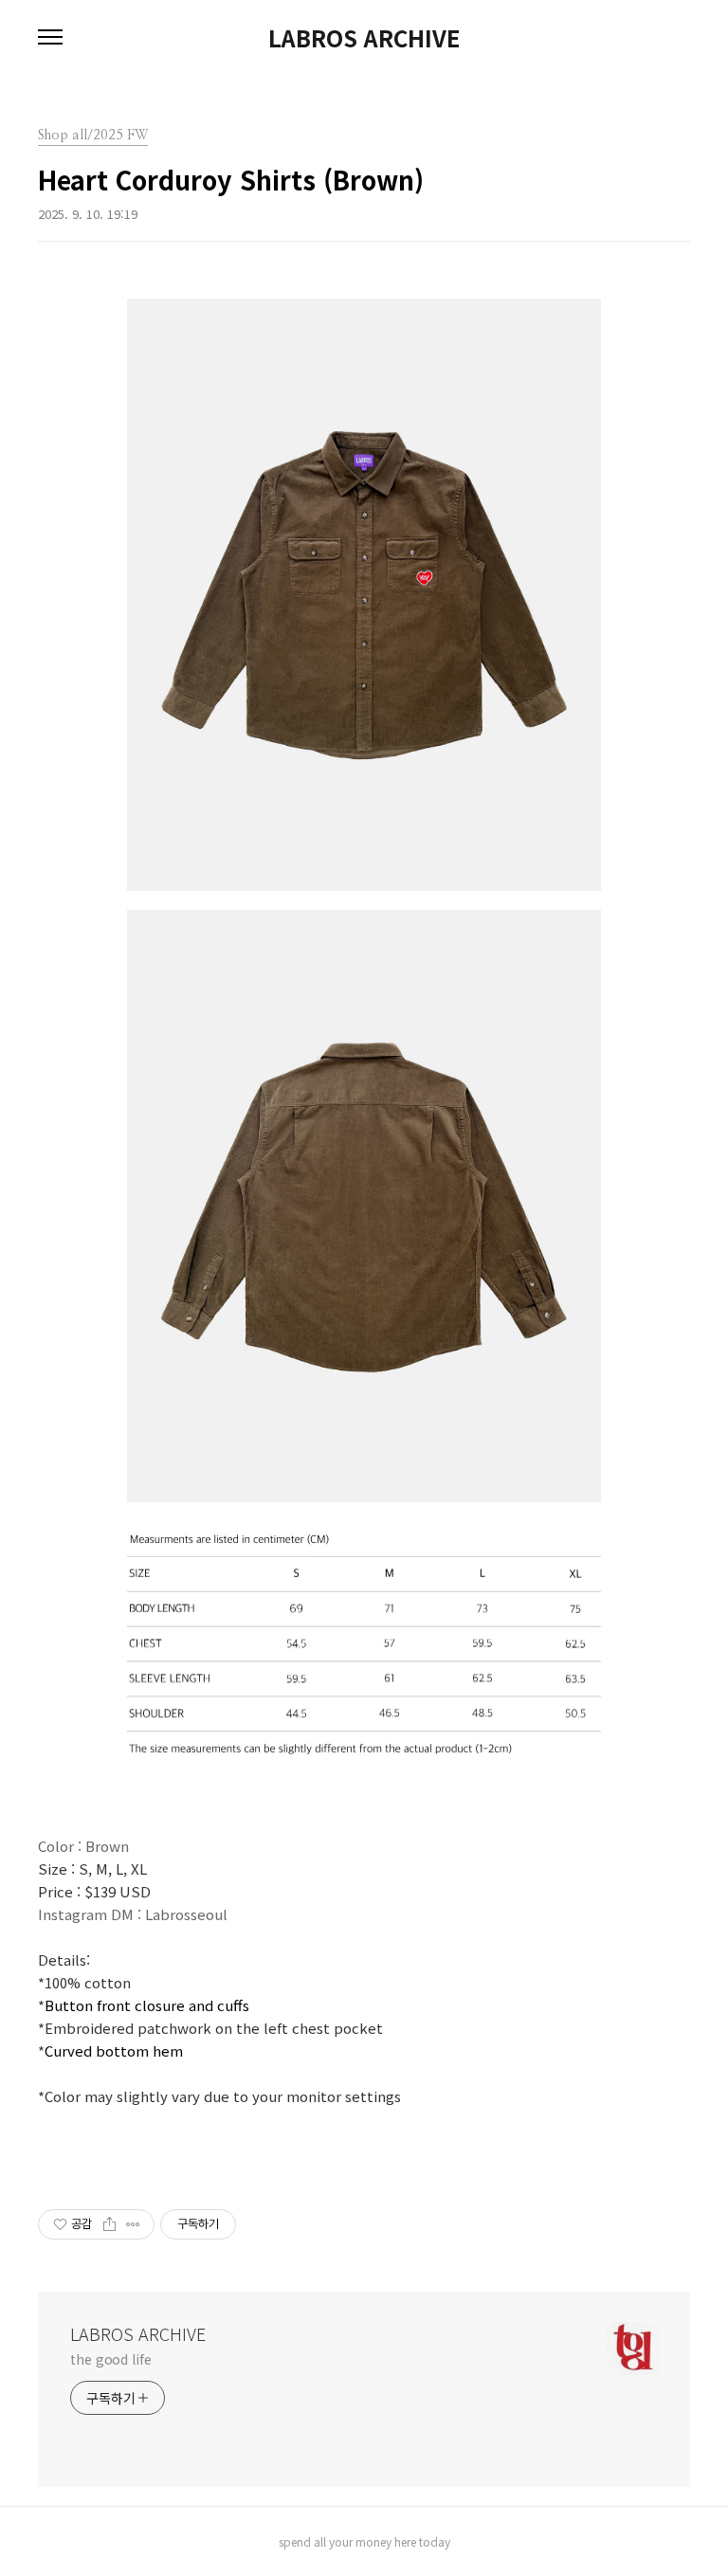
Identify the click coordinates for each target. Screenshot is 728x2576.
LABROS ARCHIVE (364, 38)
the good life (111, 2359)
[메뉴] (50, 38)
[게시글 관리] (133, 2224)
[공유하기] (109, 2224)
